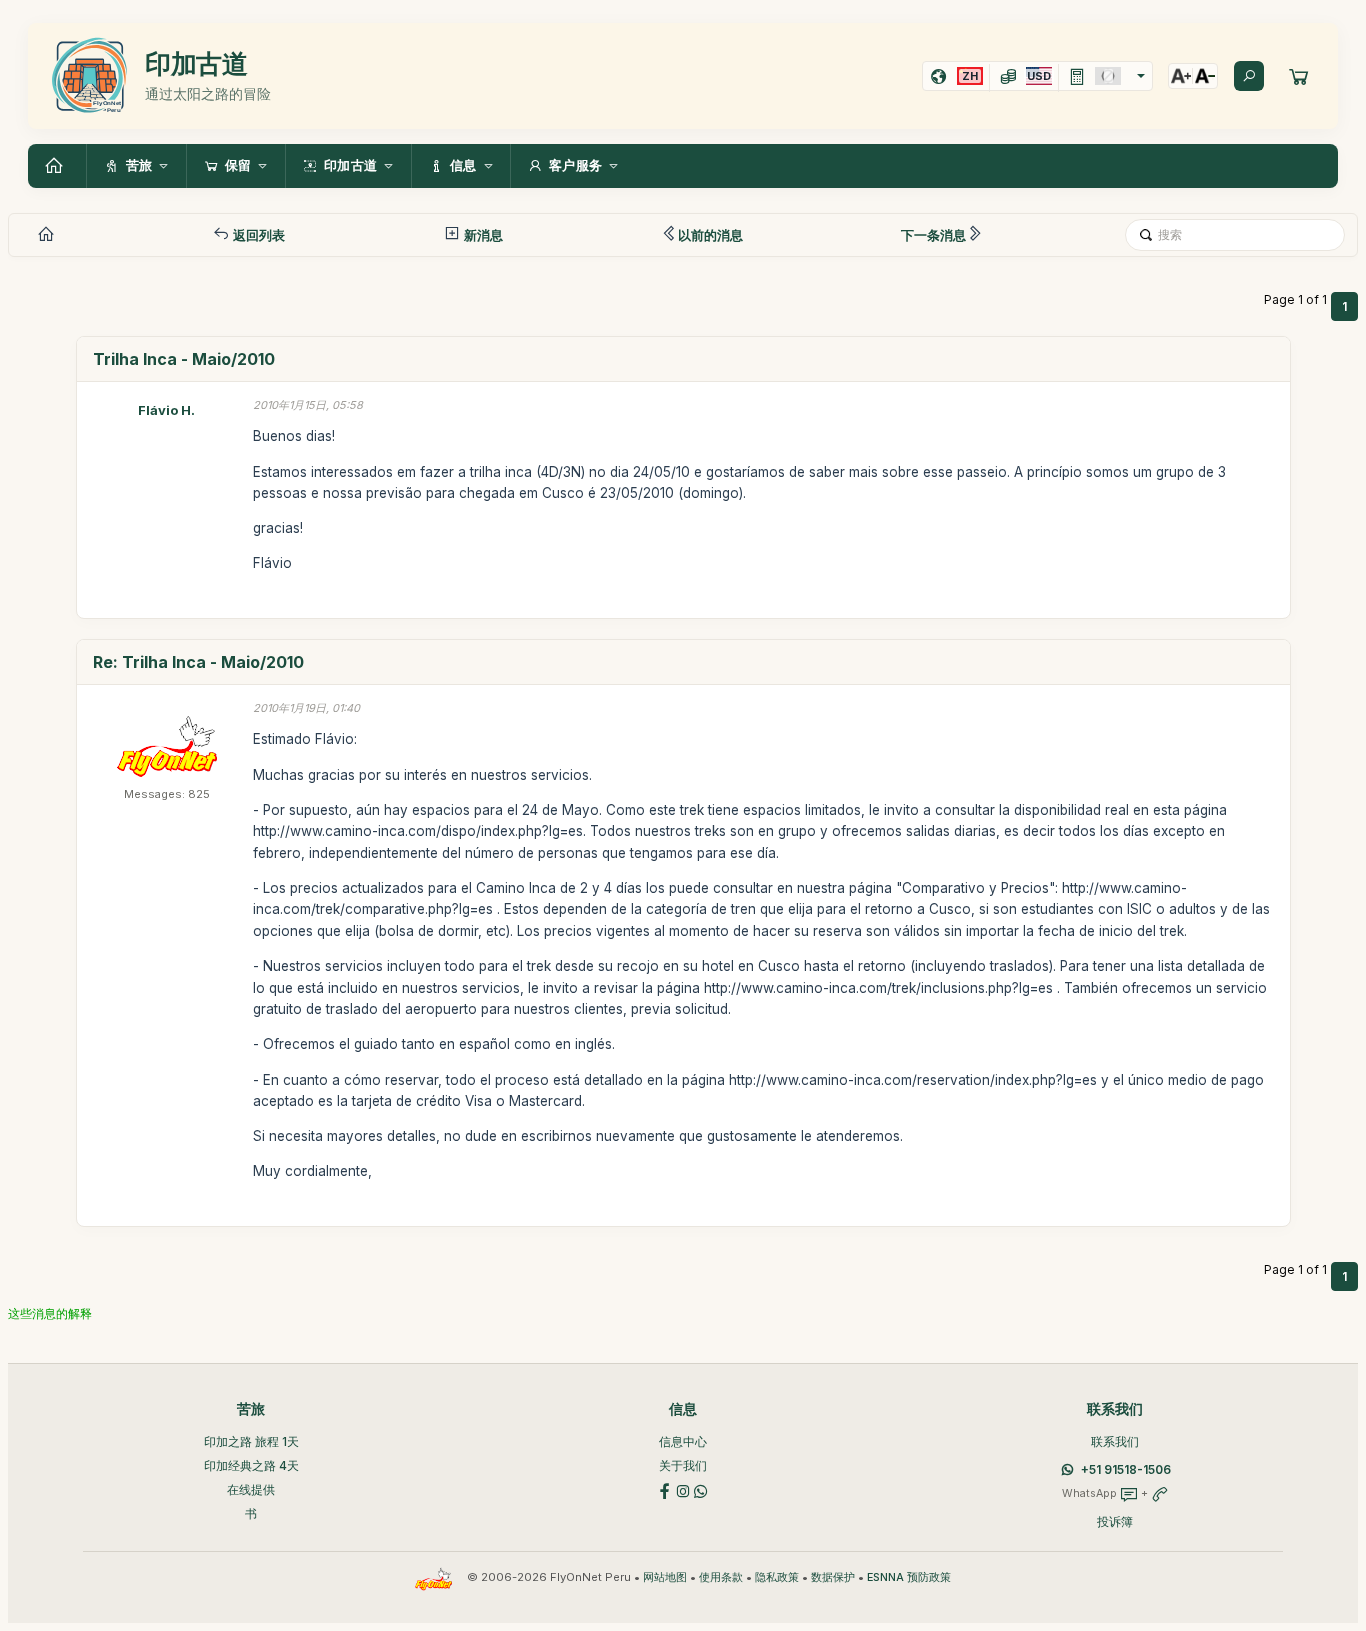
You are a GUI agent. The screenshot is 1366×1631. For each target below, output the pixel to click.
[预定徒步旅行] (1299, 76)
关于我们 (683, 1465)
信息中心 (683, 1441)
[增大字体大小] (1181, 76)
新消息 (482, 235)
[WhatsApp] (701, 1489)
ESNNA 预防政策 (909, 1577)
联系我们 (1115, 1441)
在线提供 (251, 1489)
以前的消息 (710, 235)
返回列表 (257, 235)
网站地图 (665, 1577)
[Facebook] (665, 1489)
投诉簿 (1115, 1521)
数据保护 (833, 1577)
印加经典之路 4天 (251, 1465)
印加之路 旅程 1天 (251, 1441)
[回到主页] (57, 166)
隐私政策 (777, 1577)
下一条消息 (933, 235)
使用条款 (721, 1577)
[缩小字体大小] (1205, 76)
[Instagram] (683, 1489)
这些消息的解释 (50, 1313)
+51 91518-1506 (1126, 1469)
